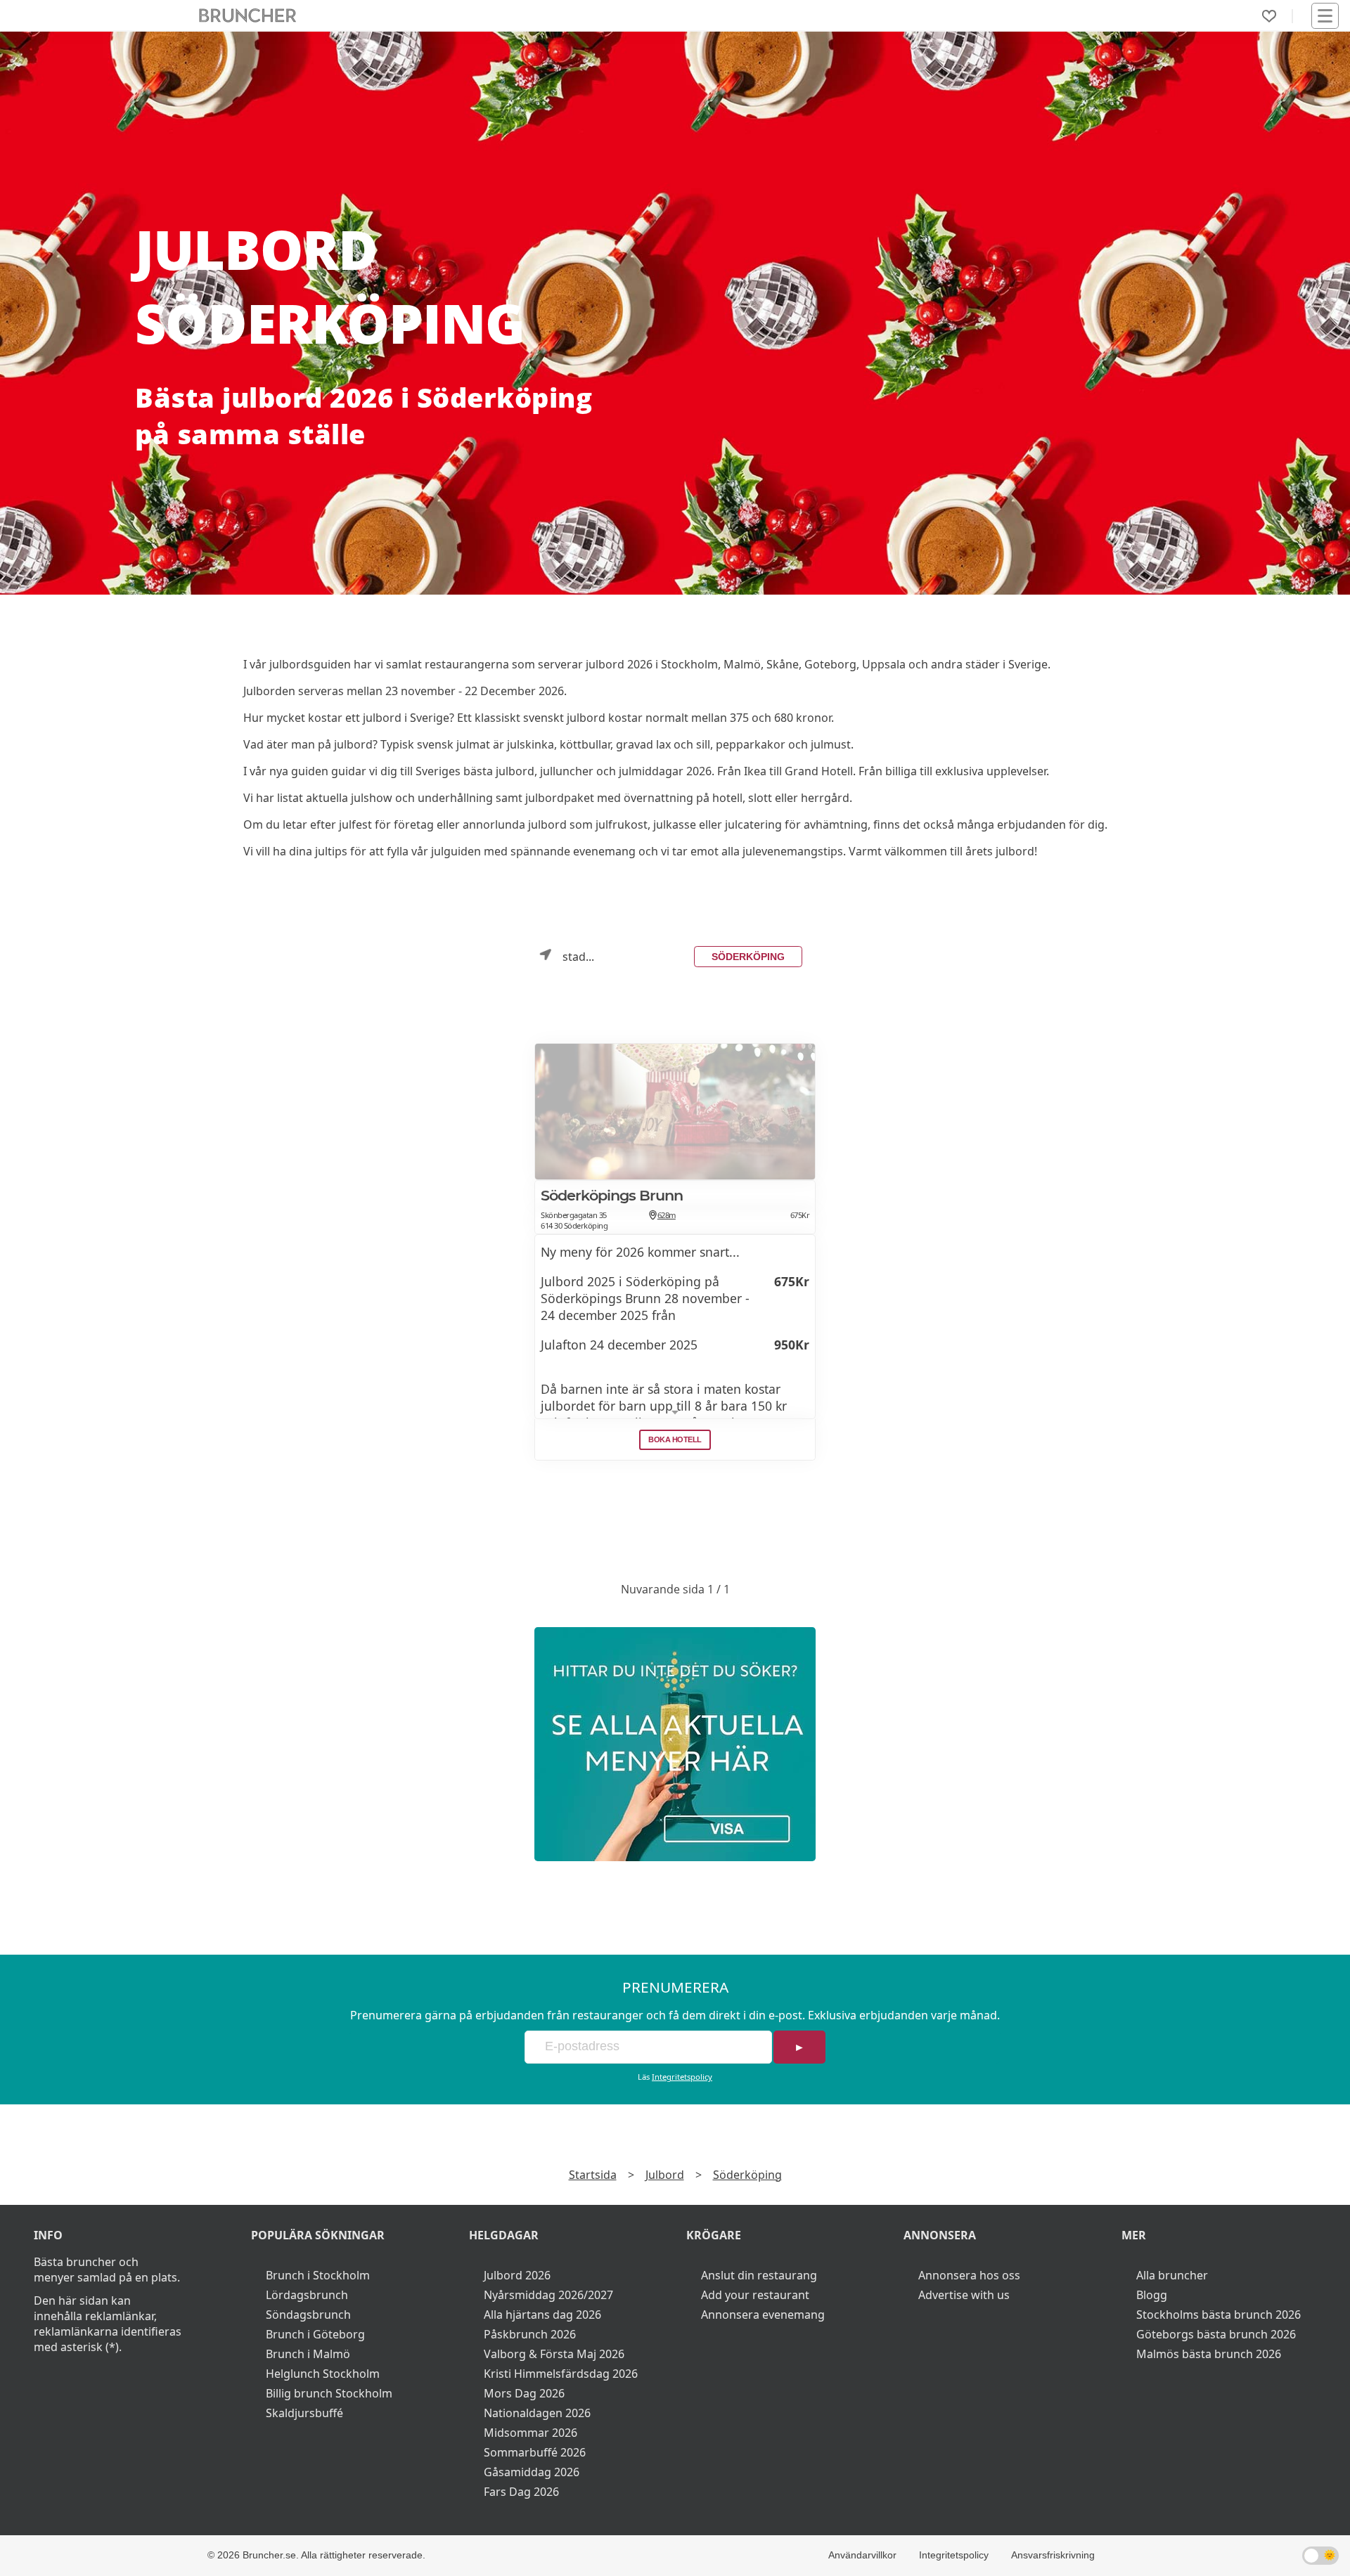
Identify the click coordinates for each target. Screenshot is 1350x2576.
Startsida (593, 2175)
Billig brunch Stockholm (329, 2393)
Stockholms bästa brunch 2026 (1219, 2315)
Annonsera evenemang (763, 2315)
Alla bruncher (1172, 2275)
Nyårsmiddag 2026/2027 (548, 2295)
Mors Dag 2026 (524, 2393)
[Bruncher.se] (675, 1744)
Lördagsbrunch (307, 2295)
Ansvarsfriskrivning (1053, 2555)
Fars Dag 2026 (521, 2492)
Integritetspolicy (682, 2077)
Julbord (665, 2175)
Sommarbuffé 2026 (535, 2452)
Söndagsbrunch (308, 2315)
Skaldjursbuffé (304, 2413)
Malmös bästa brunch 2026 (1209, 2354)
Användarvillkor (862, 2555)
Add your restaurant (755, 2295)
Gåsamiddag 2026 (532, 2472)
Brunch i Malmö (308, 2354)
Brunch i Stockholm (318, 2275)
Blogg (1152, 2295)
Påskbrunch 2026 (530, 2334)
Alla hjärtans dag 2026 (542, 2315)
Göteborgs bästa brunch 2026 (1216, 2334)
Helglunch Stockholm (323, 2374)
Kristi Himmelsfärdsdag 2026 (561, 2374)
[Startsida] (248, 16)
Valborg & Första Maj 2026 (554, 2354)
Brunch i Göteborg (315, 2334)
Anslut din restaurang (759, 2275)
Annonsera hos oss (969, 2275)
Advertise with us (964, 2295)
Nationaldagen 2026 (537, 2413)
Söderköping (748, 957)
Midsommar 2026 (531, 2433)
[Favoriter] (1269, 16)
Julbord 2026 (517, 2275)
